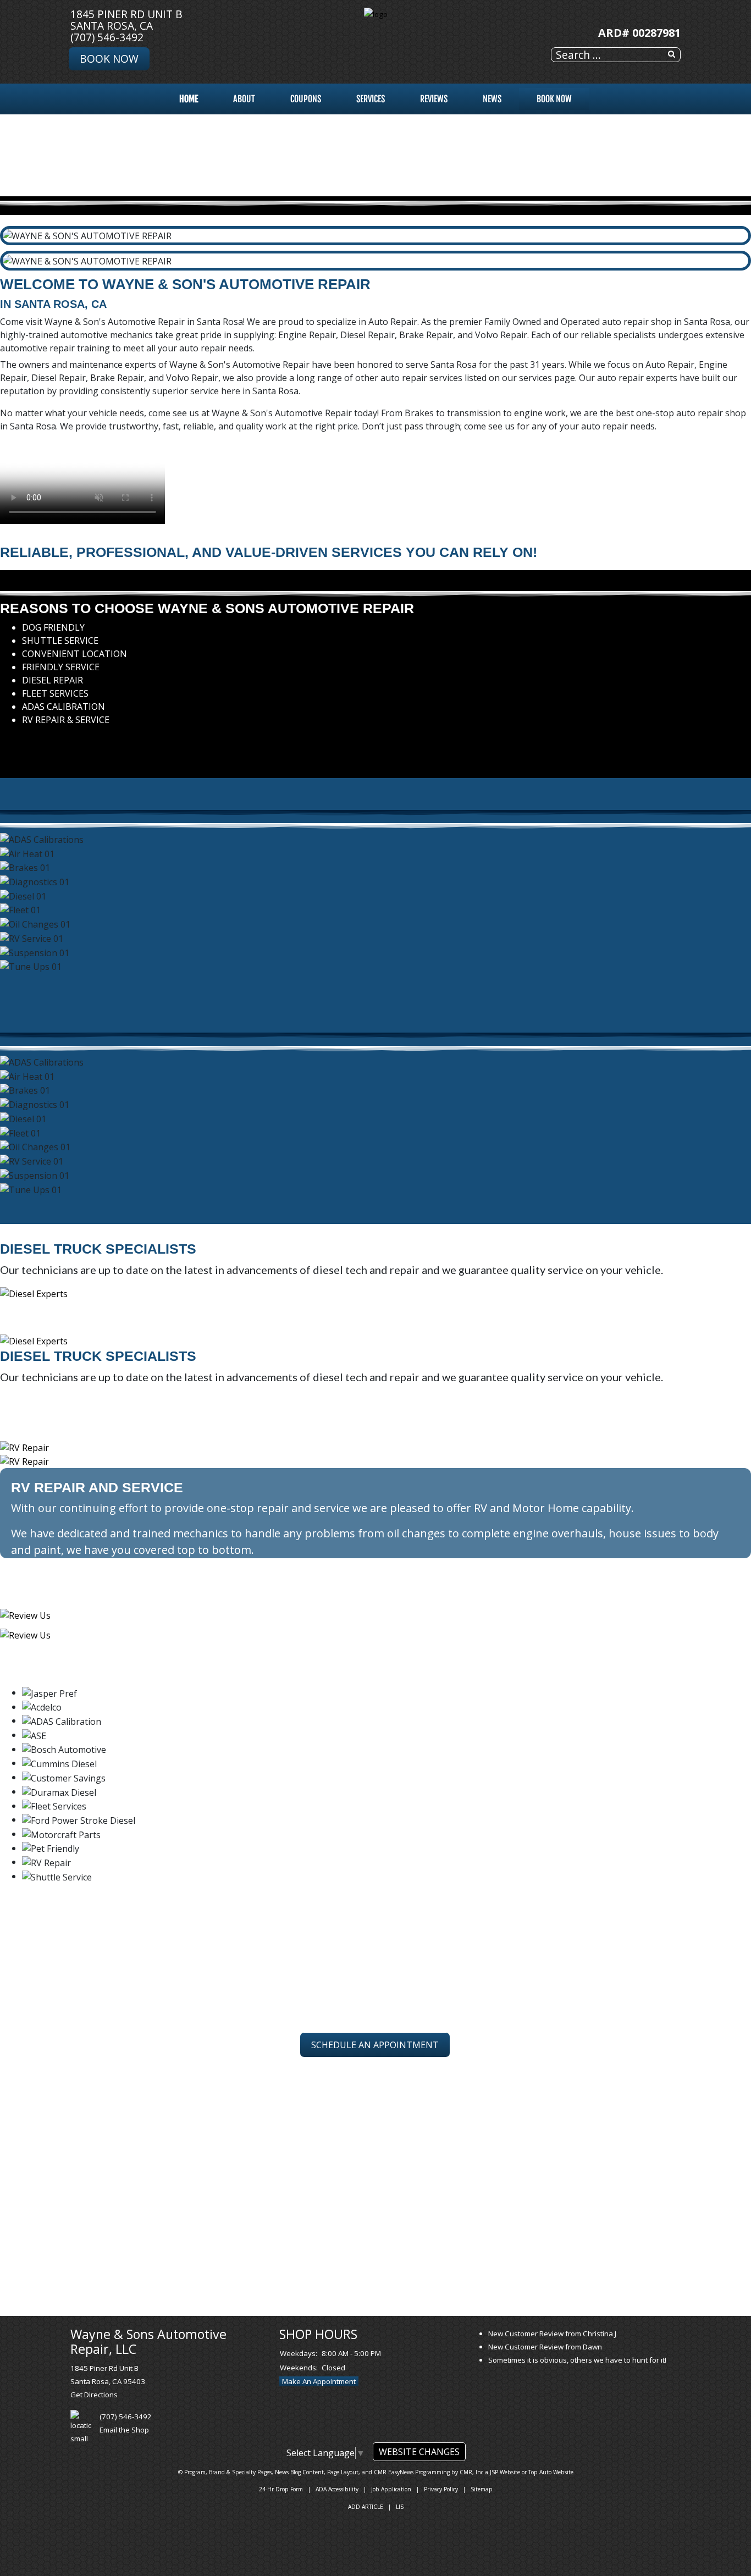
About (244, 99)
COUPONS (306, 99)
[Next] (9, 742)
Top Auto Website (551, 2472)
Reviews (434, 99)
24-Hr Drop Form (281, 2489)
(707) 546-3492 (107, 37)
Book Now (109, 59)
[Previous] (3, 742)
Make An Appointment (319, 2381)
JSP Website (505, 2472)
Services (371, 99)
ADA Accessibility (337, 2489)
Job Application (391, 2489)
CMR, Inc (471, 2472)
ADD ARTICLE (366, 2507)
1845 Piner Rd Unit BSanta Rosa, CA (126, 20)
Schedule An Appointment (375, 2045)
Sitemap (482, 2489)
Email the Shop (124, 2430)
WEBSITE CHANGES (419, 2452)
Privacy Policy (441, 2489)
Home (189, 99)
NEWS (492, 99)
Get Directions (94, 2395)
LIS (400, 2507)
